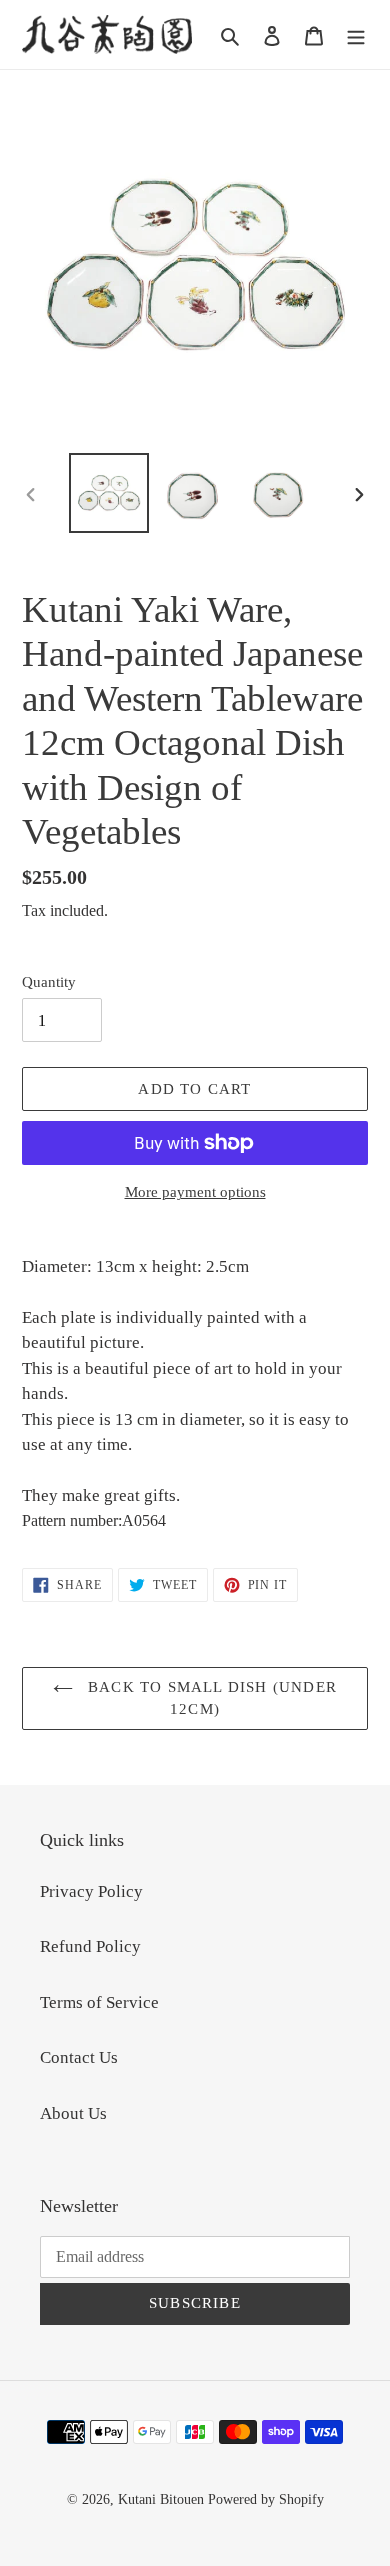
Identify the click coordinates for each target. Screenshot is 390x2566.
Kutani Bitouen (161, 2499)
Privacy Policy (91, 1891)
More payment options (195, 1192)
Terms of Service (99, 2002)
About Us (73, 2113)
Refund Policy (90, 1946)
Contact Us (79, 2057)
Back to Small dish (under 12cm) (210, 1698)
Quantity (49, 982)
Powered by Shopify (266, 2499)
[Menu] (356, 35)
